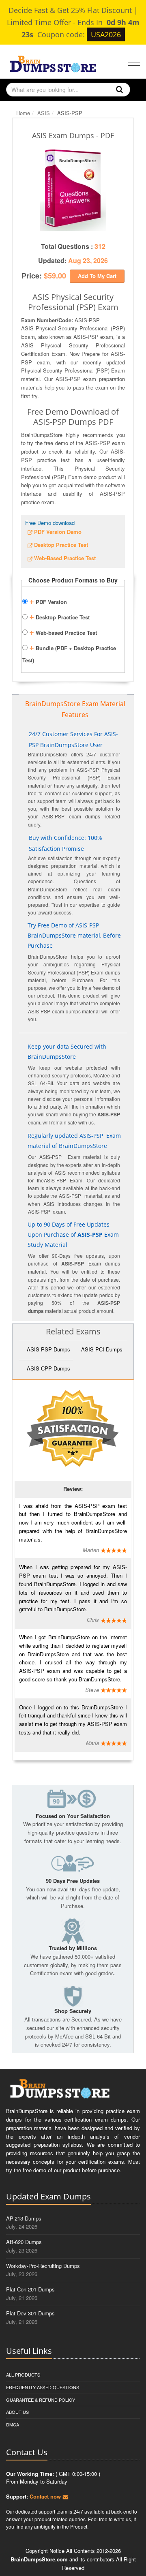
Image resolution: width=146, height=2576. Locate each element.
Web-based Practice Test (63, 632)
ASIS (44, 113)
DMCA (13, 2424)
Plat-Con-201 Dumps (30, 2289)
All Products (23, 2375)
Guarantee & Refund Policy (41, 2400)
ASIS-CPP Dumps (48, 1368)
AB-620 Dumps (24, 2242)
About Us (17, 2412)
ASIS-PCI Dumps (102, 1349)
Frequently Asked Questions (43, 2387)
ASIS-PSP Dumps (48, 1349)
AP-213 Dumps (24, 2218)
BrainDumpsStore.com (39, 2559)
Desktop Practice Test (59, 616)
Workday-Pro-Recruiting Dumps (43, 2266)
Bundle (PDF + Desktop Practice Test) (69, 653)
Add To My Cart (97, 276)
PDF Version (48, 601)
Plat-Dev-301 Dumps (30, 2313)
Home (23, 113)
